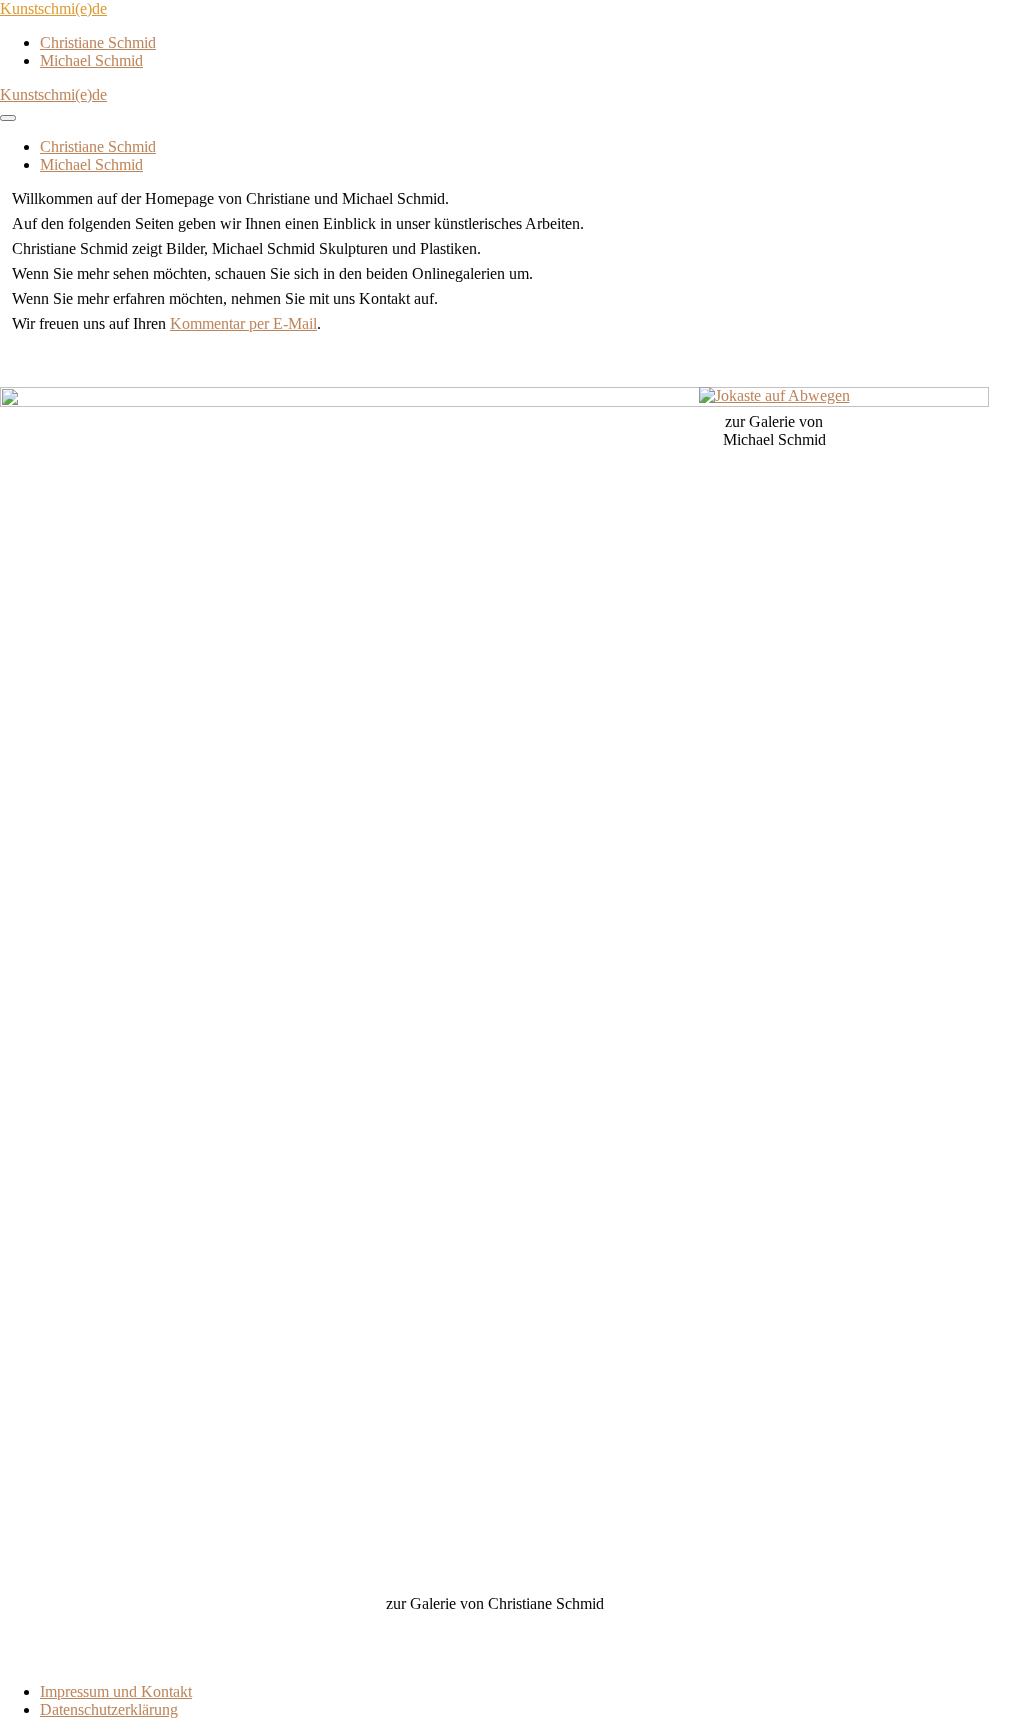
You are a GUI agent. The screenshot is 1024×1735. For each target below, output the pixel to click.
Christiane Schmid (98, 42)
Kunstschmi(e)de (53, 8)
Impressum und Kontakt (116, 1691)
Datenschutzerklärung (109, 1709)
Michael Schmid (91, 60)
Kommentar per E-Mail (243, 323)
